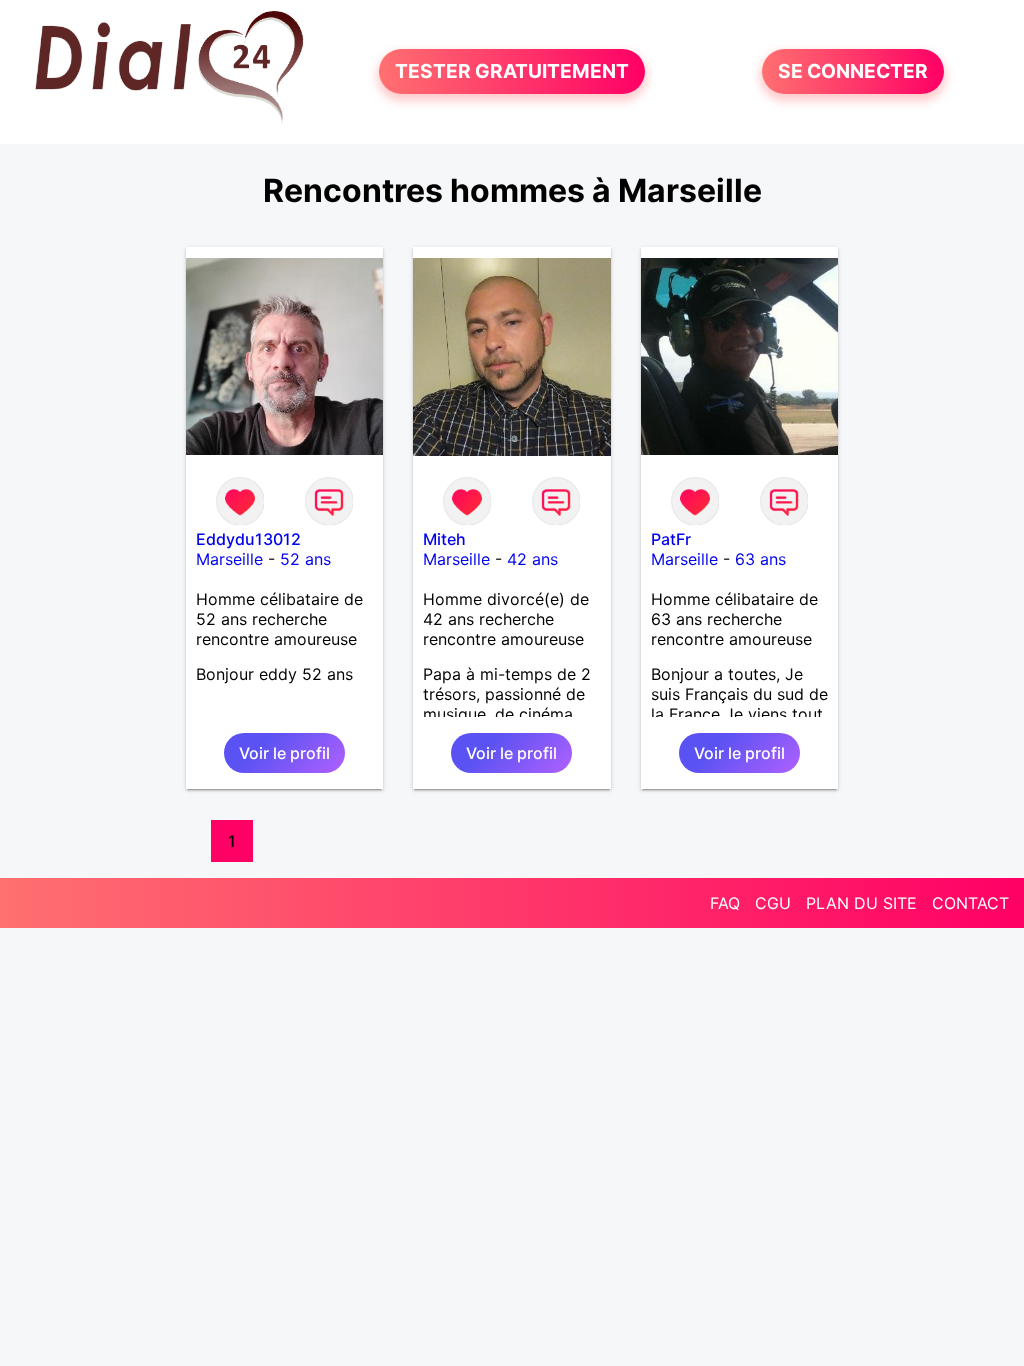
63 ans (760, 559)
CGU (773, 903)
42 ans (532, 559)
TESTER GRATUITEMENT (512, 72)
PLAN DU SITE (861, 903)
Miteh (444, 539)
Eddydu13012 (248, 539)
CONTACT (970, 903)
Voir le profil (284, 753)
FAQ (725, 903)
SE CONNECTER (853, 72)
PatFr (671, 539)
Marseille (229, 559)
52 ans (305, 559)
